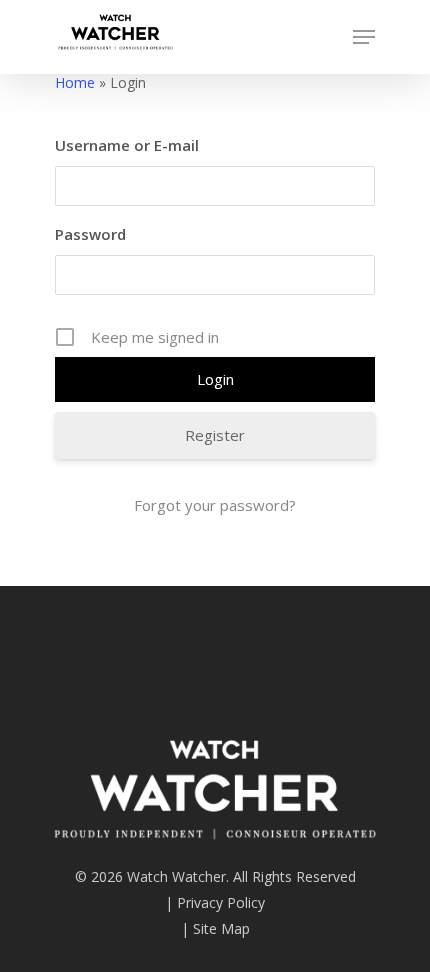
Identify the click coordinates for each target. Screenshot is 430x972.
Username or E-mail (127, 145)
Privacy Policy (221, 902)
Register (215, 435)
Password (90, 234)
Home (75, 82)
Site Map (221, 928)
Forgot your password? (215, 505)
